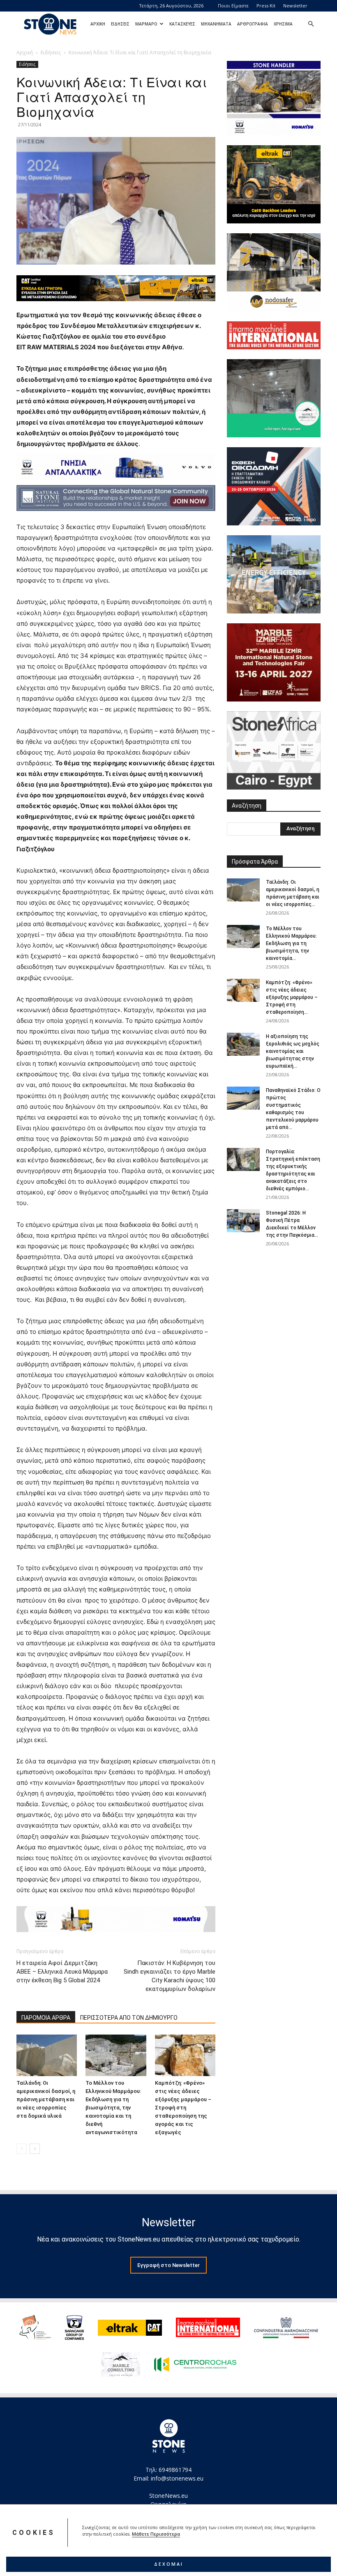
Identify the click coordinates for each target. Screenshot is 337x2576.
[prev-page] (22, 2149)
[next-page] (35, 2149)
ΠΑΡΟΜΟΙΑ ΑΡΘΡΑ (46, 2018)
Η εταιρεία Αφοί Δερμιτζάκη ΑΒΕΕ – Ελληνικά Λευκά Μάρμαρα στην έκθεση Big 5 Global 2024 (62, 1972)
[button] (311, 24)
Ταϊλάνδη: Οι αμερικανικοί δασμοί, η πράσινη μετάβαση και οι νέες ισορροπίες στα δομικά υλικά (46, 2099)
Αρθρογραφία (253, 24)
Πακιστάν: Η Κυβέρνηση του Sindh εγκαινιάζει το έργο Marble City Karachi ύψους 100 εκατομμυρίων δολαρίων (170, 1976)
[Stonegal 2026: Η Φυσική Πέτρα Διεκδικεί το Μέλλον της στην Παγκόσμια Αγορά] (243, 1221)
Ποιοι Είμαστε (233, 6)
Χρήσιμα (283, 24)
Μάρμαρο (146, 24)
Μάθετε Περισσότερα (156, 2534)
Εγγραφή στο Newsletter (168, 2265)
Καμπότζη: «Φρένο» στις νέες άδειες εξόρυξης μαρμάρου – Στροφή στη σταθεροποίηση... (292, 997)
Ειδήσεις (120, 24)
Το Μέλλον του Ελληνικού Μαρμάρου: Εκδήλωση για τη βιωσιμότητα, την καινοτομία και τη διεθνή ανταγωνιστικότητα (113, 2108)
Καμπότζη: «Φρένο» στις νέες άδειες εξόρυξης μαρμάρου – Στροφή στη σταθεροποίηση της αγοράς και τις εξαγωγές (183, 2108)
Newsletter (295, 6)
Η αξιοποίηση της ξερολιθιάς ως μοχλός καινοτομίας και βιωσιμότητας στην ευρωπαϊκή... (293, 1051)
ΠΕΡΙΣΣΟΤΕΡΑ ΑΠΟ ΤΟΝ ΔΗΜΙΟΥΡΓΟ (129, 2018)
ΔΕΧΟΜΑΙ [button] (169, 2564)
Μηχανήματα (216, 24)
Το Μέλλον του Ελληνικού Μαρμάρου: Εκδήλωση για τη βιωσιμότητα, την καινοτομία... (291, 943)
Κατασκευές (182, 24)
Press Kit (266, 6)
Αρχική (98, 24)
